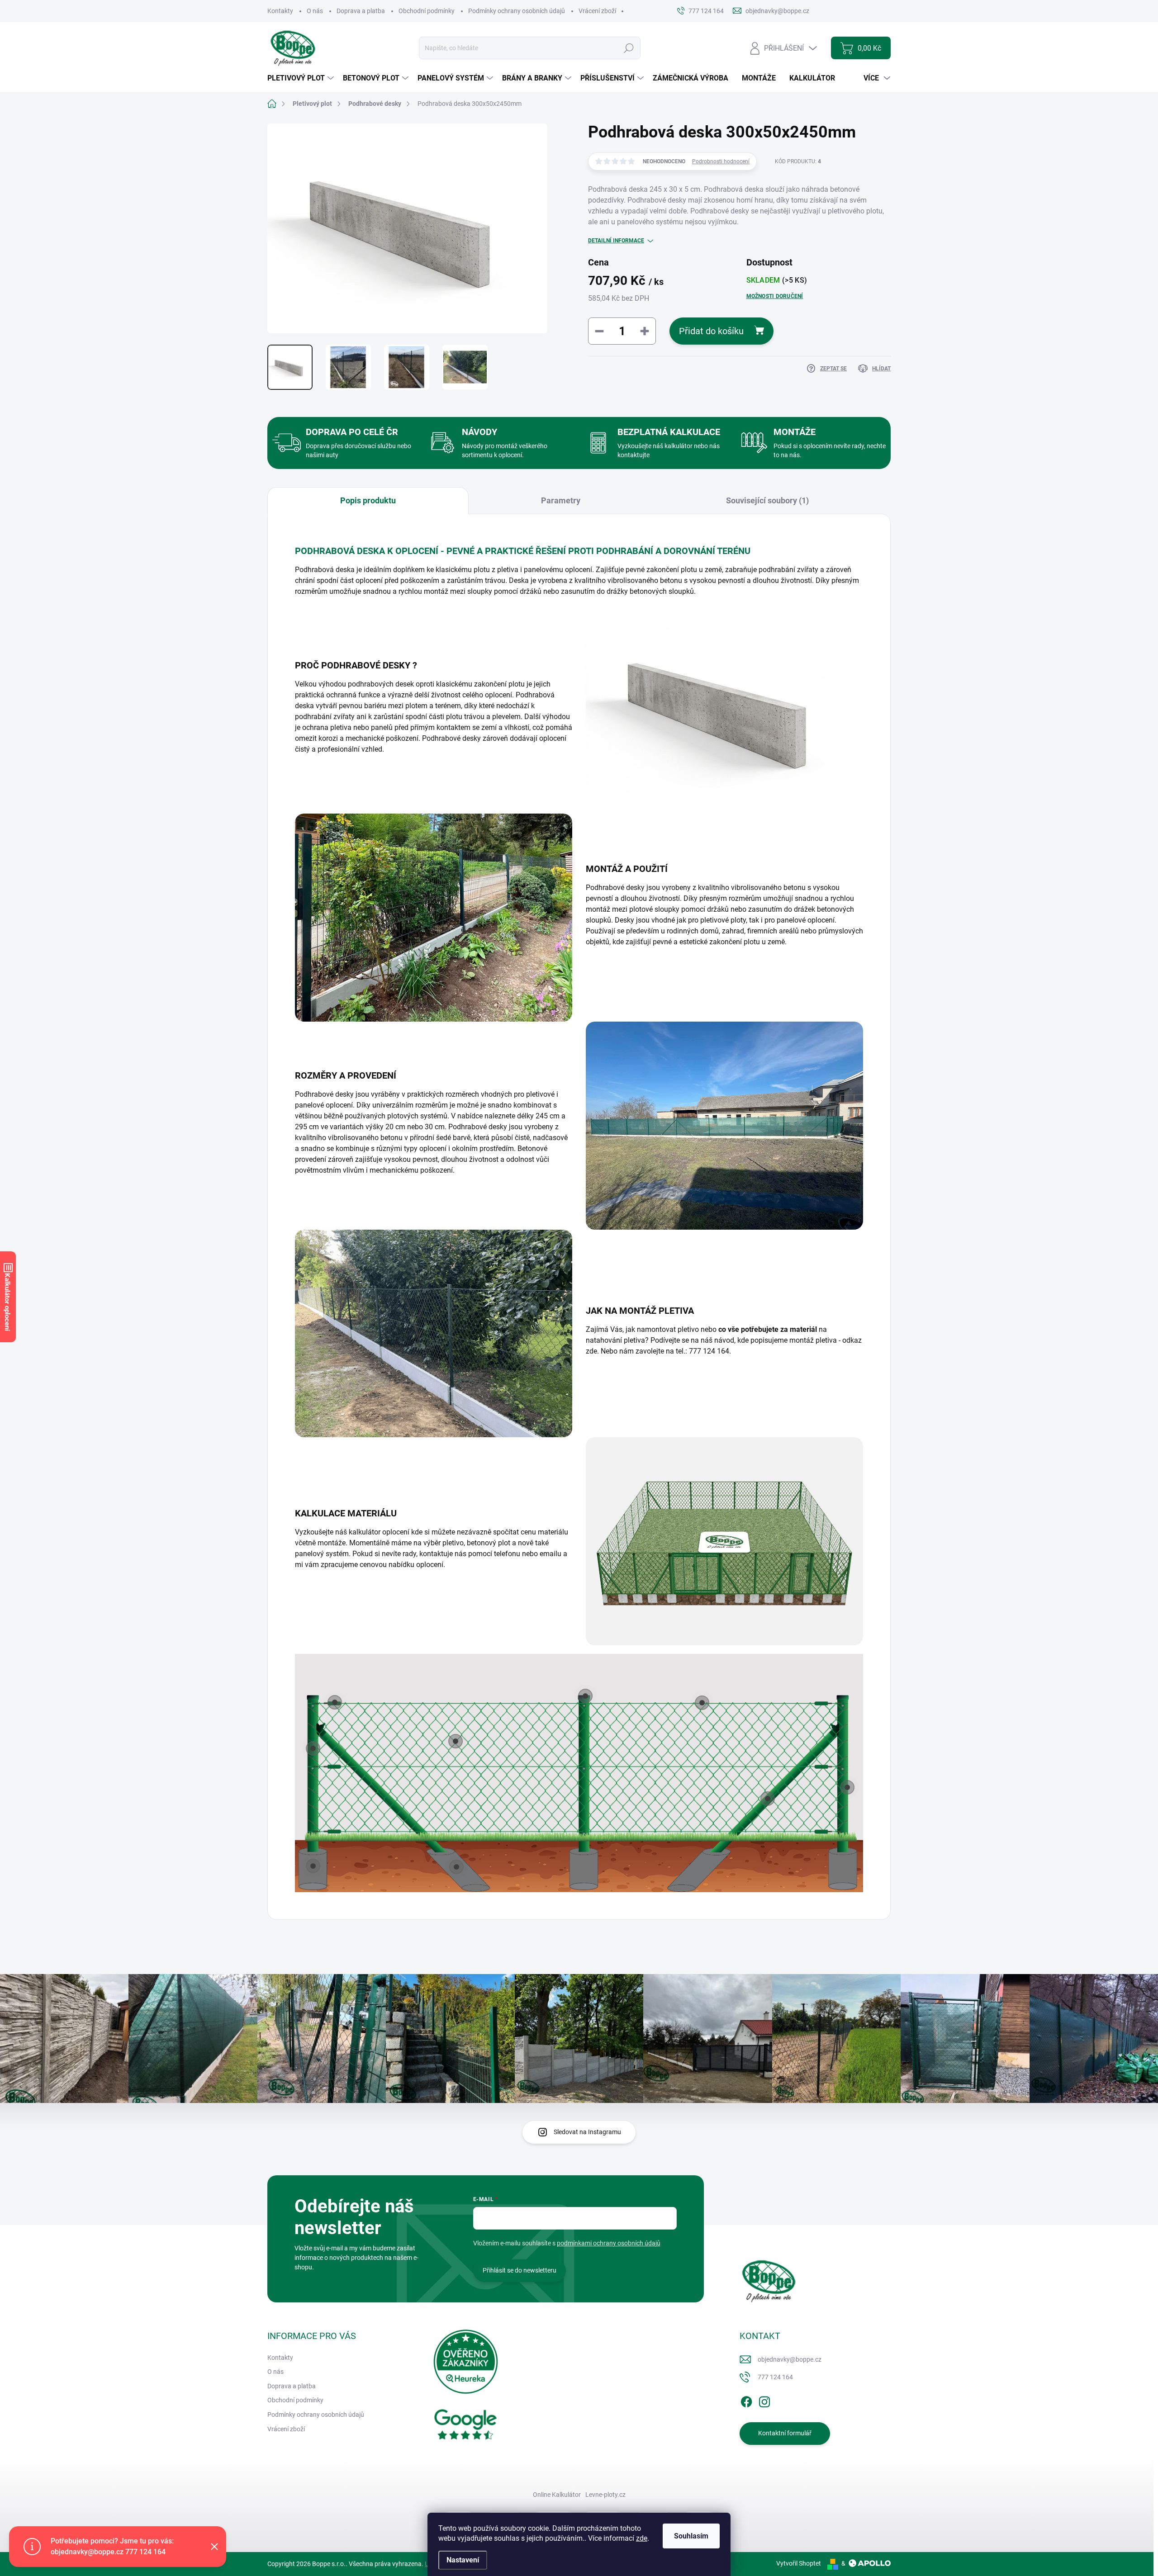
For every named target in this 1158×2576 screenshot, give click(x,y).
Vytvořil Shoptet (799, 2563)
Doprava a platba (361, 11)
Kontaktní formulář (785, 2433)
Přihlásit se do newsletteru (520, 2270)
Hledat (629, 48)
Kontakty (280, 11)
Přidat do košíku (711, 331)
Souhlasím (691, 2536)
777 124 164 (775, 2377)
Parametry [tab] (561, 500)
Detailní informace (616, 241)
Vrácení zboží (597, 11)
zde (642, 2538)
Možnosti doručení (775, 296)
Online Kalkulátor (557, 2495)
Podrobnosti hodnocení (721, 161)
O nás (315, 11)
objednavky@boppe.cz (790, 2359)
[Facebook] (746, 2400)
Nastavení (463, 2560)
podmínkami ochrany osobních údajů (609, 2243)
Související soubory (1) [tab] (767, 500)
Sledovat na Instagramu (587, 2132)
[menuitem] (302, 78)
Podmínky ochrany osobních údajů (517, 11)
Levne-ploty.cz (605, 2495)
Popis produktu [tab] (368, 500)
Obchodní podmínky (427, 11)
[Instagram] (764, 2400)
